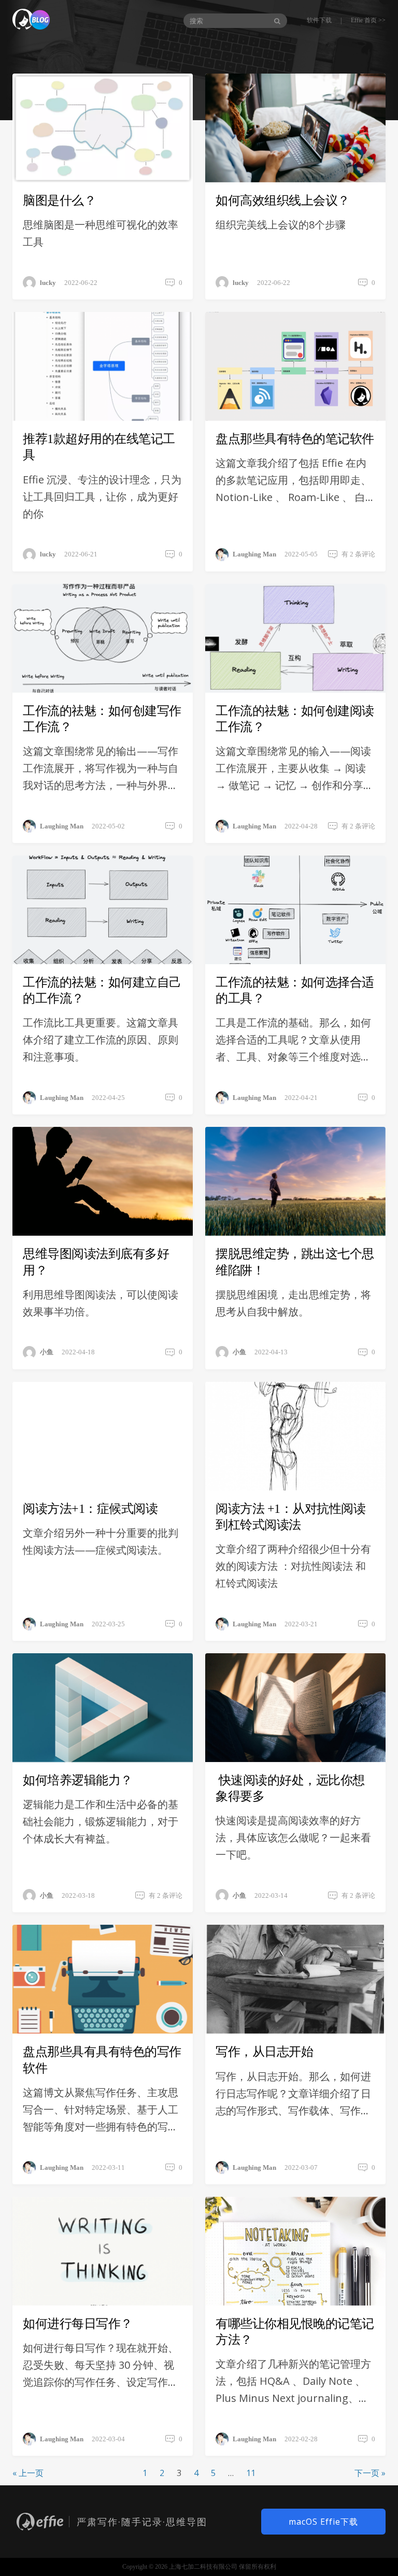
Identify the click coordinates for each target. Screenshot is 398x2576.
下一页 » (370, 2473)
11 (251, 2473)
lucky (48, 283)
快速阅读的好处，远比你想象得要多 (290, 1788)
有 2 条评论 (358, 554)
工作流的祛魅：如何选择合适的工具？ (295, 990)
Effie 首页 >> (368, 20)
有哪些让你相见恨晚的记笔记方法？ (295, 2332)
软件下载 (319, 20)
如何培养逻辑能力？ (78, 1780)
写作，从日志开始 (264, 2052)
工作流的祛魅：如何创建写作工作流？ (102, 719)
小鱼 (47, 1352)
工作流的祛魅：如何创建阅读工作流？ (295, 719)
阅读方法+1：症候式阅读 (90, 1509)
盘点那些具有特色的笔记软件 (295, 439)
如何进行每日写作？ (78, 2324)
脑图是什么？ (59, 201)
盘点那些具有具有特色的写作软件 (102, 2060)
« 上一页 (28, 2473)
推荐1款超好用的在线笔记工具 (99, 447)
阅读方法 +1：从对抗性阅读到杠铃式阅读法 (290, 1517)
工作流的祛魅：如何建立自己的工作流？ (102, 990)
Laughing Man (254, 554)
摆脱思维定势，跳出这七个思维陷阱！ (295, 1262)
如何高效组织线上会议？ (283, 201)
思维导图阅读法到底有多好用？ (96, 1262)
